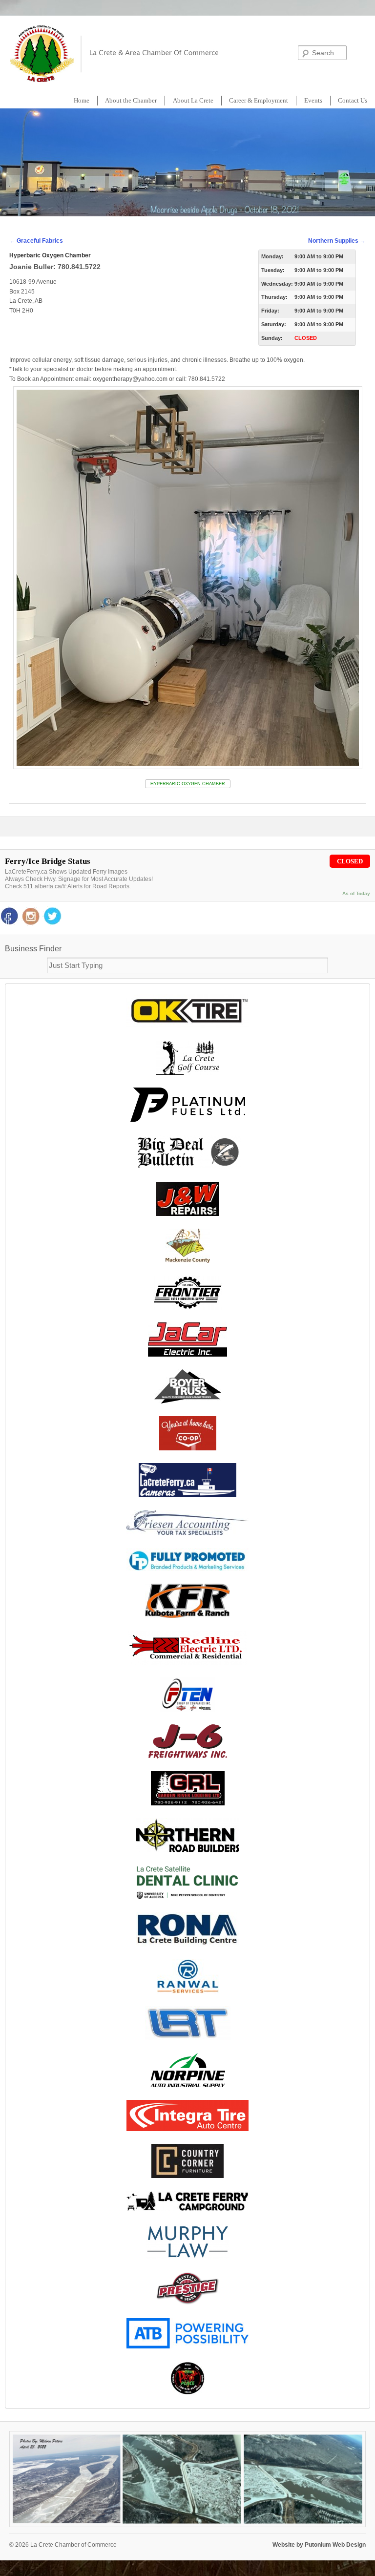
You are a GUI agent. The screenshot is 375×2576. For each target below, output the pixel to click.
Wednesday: (277, 284)
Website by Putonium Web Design (319, 2545)
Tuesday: (273, 270)
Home (82, 100)
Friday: (270, 311)
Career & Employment (259, 100)
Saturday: (274, 324)
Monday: (272, 256)
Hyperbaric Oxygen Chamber (188, 784)
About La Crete (193, 100)
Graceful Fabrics (36, 241)
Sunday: (272, 338)
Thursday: (274, 297)
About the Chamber (131, 100)
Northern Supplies (337, 241)
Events (313, 100)
